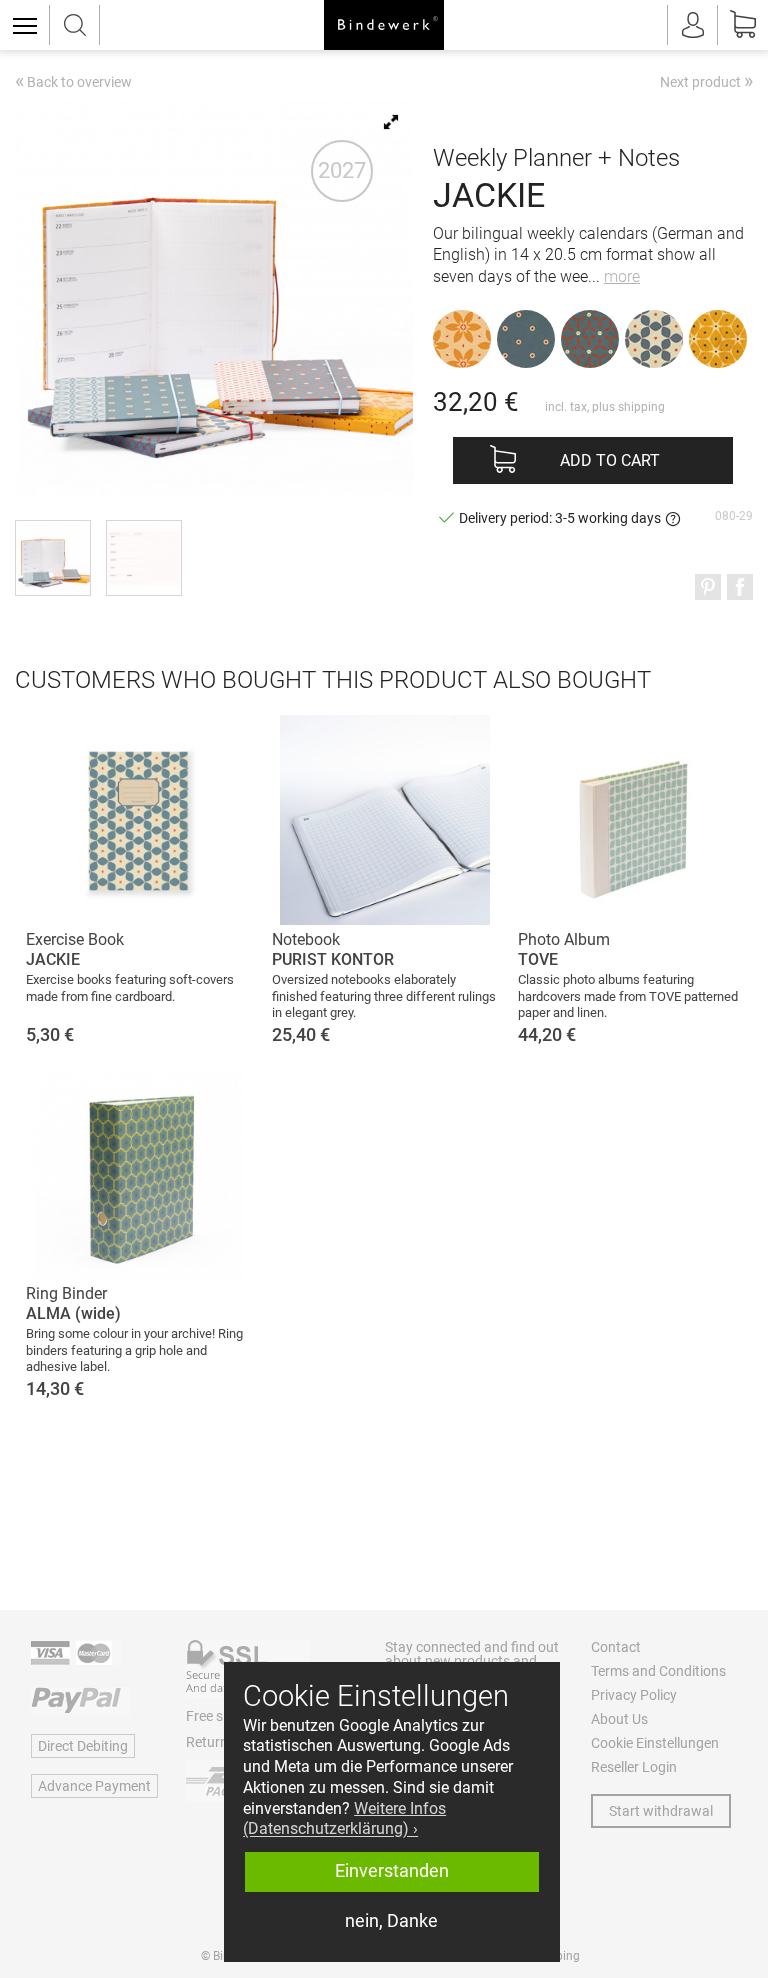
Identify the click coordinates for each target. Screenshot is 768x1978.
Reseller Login (634, 1767)
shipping (641, 407)
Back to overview (73, 83)
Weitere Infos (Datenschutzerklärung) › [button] (344, 1819)
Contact (616, 1647)
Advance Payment (94, 1786)
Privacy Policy (634, 1695)
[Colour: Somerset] (718, 339)
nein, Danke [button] (391, 1921)
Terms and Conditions (658, 1671)
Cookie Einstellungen (655, 1743)
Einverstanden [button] (392, 1871)
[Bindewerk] (384, 25)
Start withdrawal (661, 1811)
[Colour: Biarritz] (526, 339)
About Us (619, 1719)
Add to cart (610, 460)
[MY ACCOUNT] (693, 25)
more (622, 276)
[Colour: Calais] (590, 339)
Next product (706, 81)
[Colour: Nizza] (462, 339)
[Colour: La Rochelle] (654, 339)
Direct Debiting (83, 1746)
